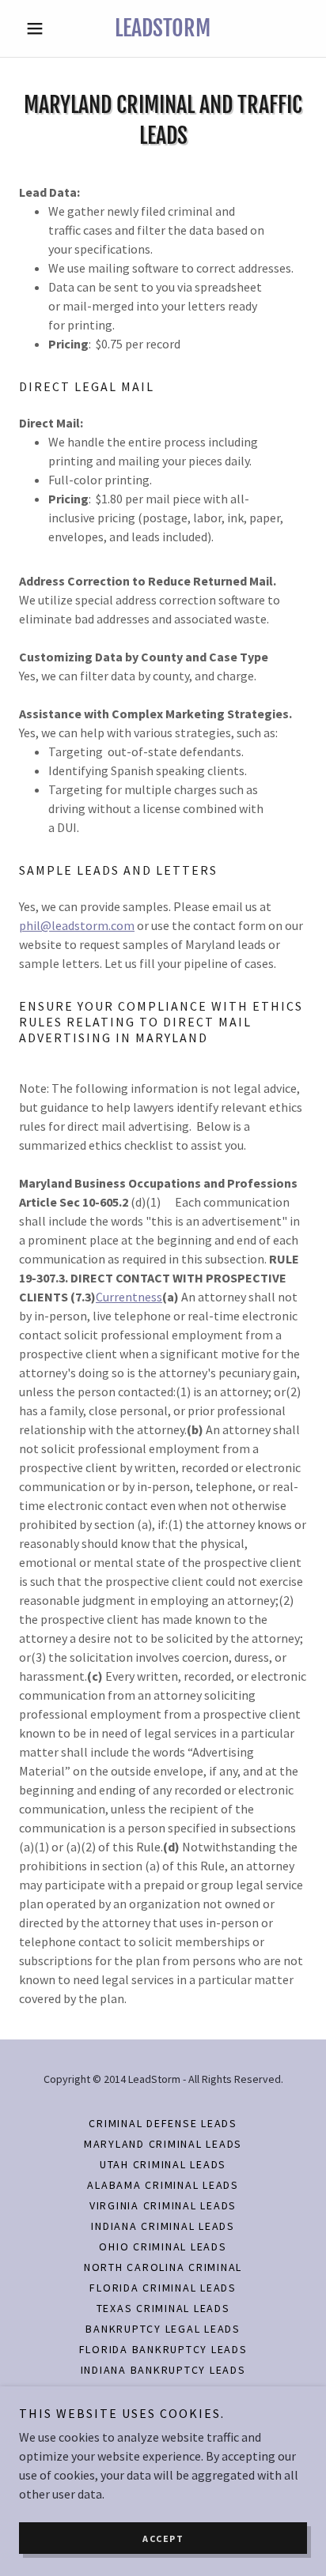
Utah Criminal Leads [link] (163, 2164)
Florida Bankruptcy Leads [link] (163, 2349)
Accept (163, 2538)
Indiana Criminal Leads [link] (163, 2226)
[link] (163, 28)
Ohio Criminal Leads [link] (163, 2246)
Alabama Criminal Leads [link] (163, 2185)
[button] (41, 28)
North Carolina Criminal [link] (163, 2267)
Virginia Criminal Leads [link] (163, 2205)
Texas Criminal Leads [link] (163, 2308)
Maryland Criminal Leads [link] (163, 2144)
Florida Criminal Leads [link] (163, 2288)
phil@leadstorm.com (77, 925)
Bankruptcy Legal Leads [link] (163, 2329)
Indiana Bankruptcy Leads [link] (163, 2370)
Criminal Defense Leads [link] (163, 2123)
